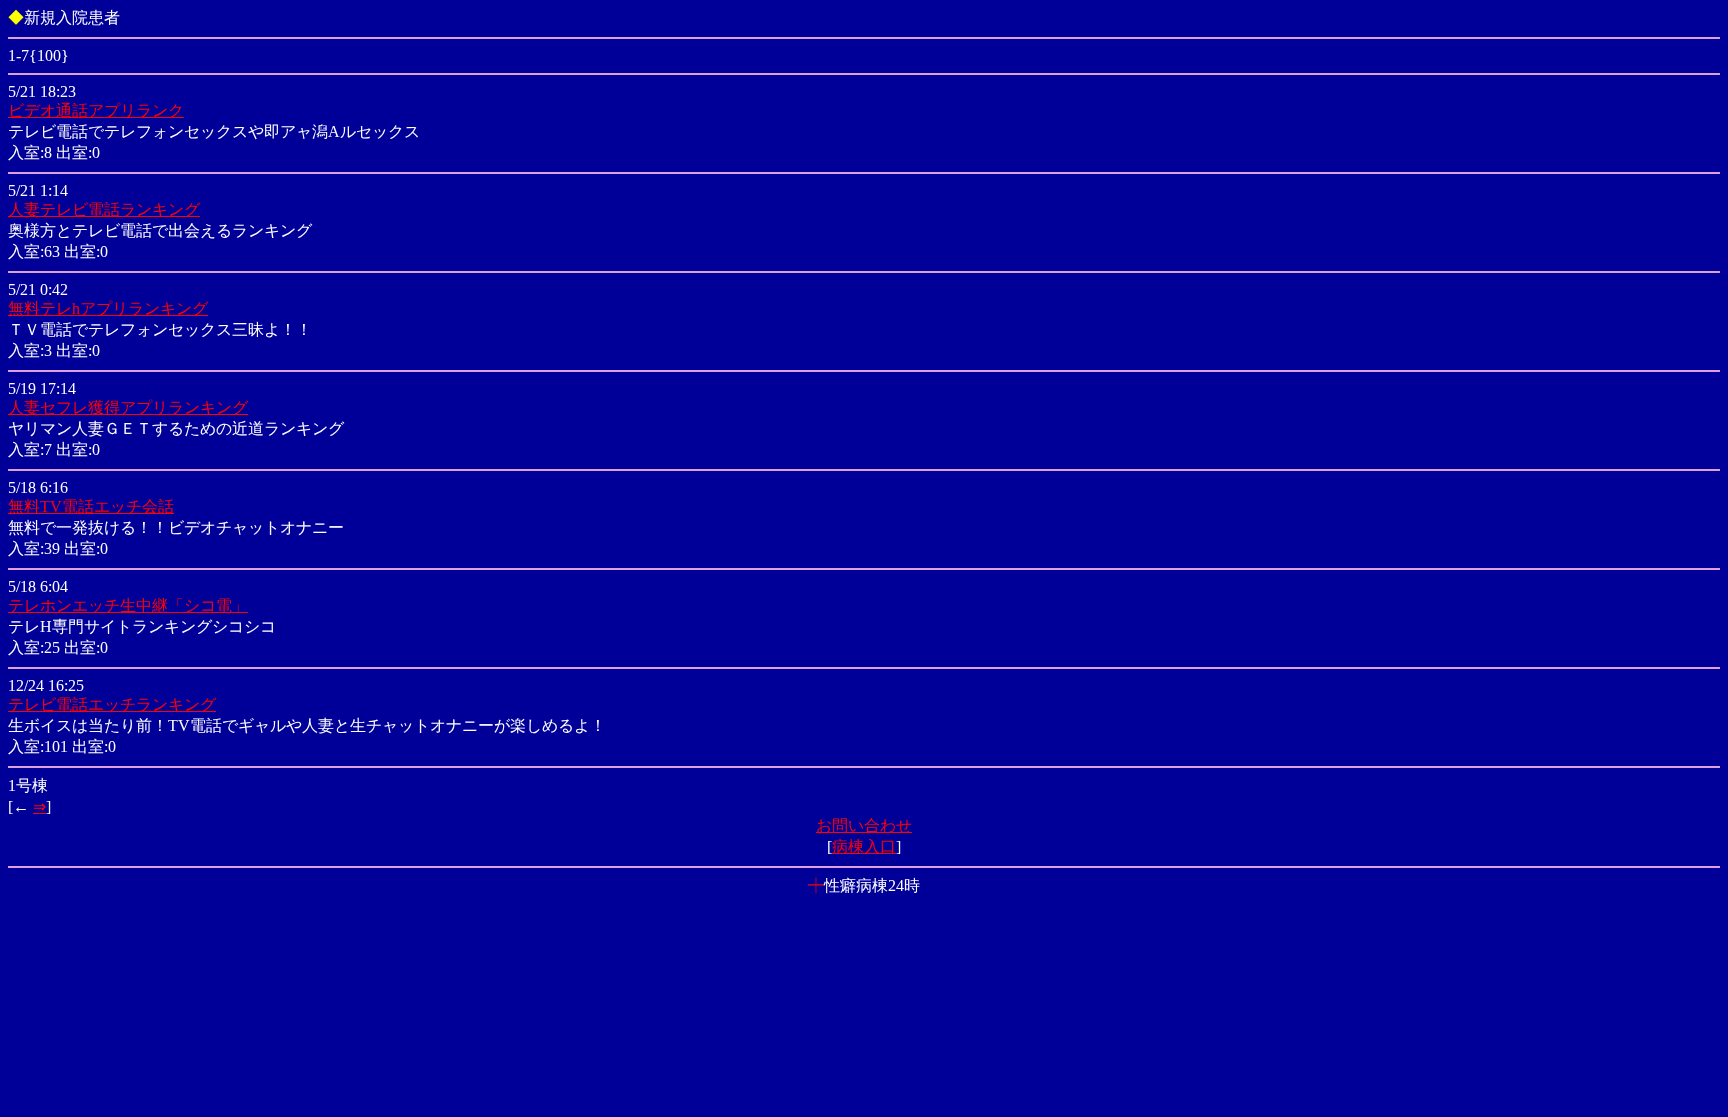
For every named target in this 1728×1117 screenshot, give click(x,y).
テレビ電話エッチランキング (112, 704)
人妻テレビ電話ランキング (104, 209)
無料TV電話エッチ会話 (91, 506)
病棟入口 (864, 846)
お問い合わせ (864, 825)
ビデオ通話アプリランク (96, 110)
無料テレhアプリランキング (108, 308)
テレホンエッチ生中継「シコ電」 (128, 605)
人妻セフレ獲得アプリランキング (128, 407)
